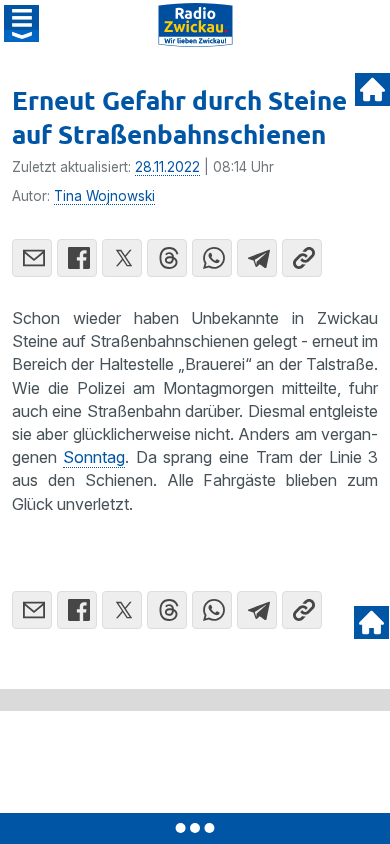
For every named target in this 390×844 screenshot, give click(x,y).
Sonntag (94, 457)
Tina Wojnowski (104, 196)
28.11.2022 (167, 167)
